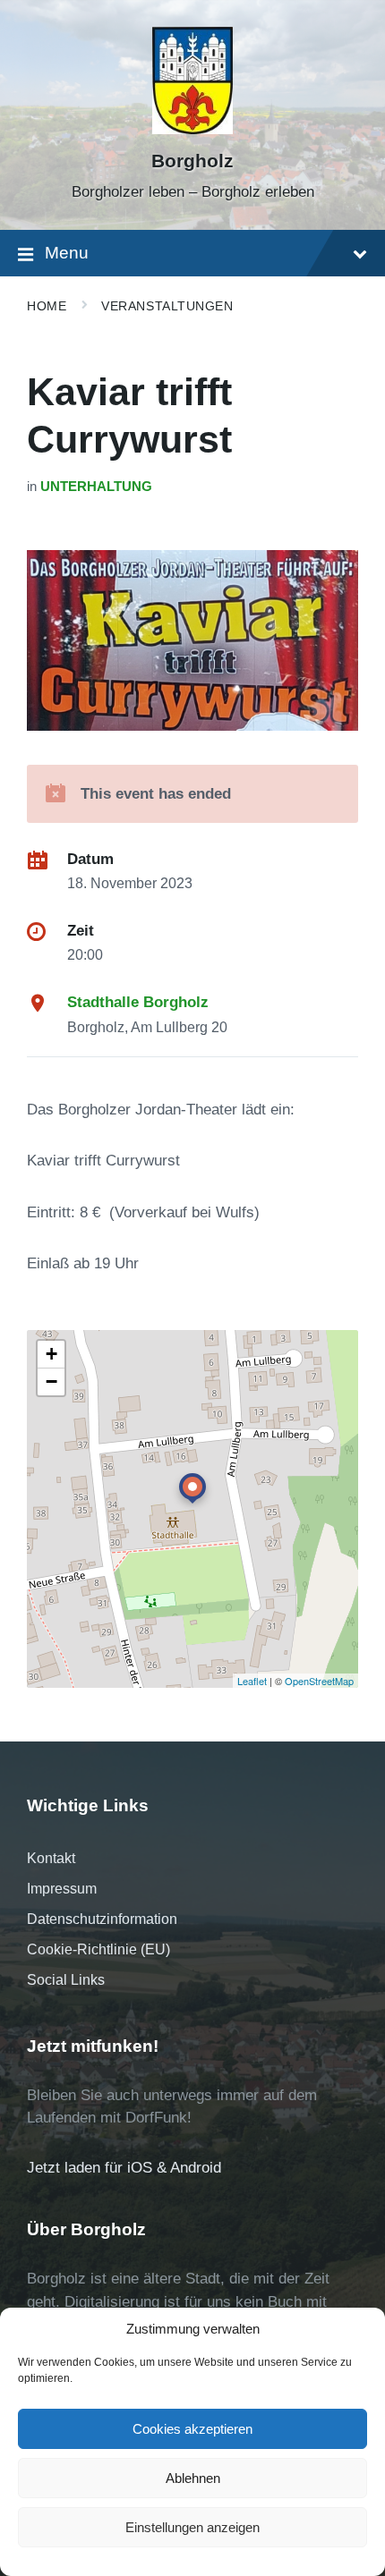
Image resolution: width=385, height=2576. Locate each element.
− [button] (51, 1381)
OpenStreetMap (319, 1681)
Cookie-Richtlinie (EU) (98, 1949)
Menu (67, 253)
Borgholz (192, 161)
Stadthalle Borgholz (138, 1002)
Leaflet (252, 1681)
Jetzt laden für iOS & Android (124, 2168)
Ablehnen (193, 2478)
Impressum (62, 1889)
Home (47, 306)
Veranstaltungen (167, 306)
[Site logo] (192, 129)
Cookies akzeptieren (192, 2429)
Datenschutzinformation (102, 1919)
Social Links (66, 1980)
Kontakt (51, 1858)
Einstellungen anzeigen (192, 2527)
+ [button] (51, 1354)
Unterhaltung (96, 487)
